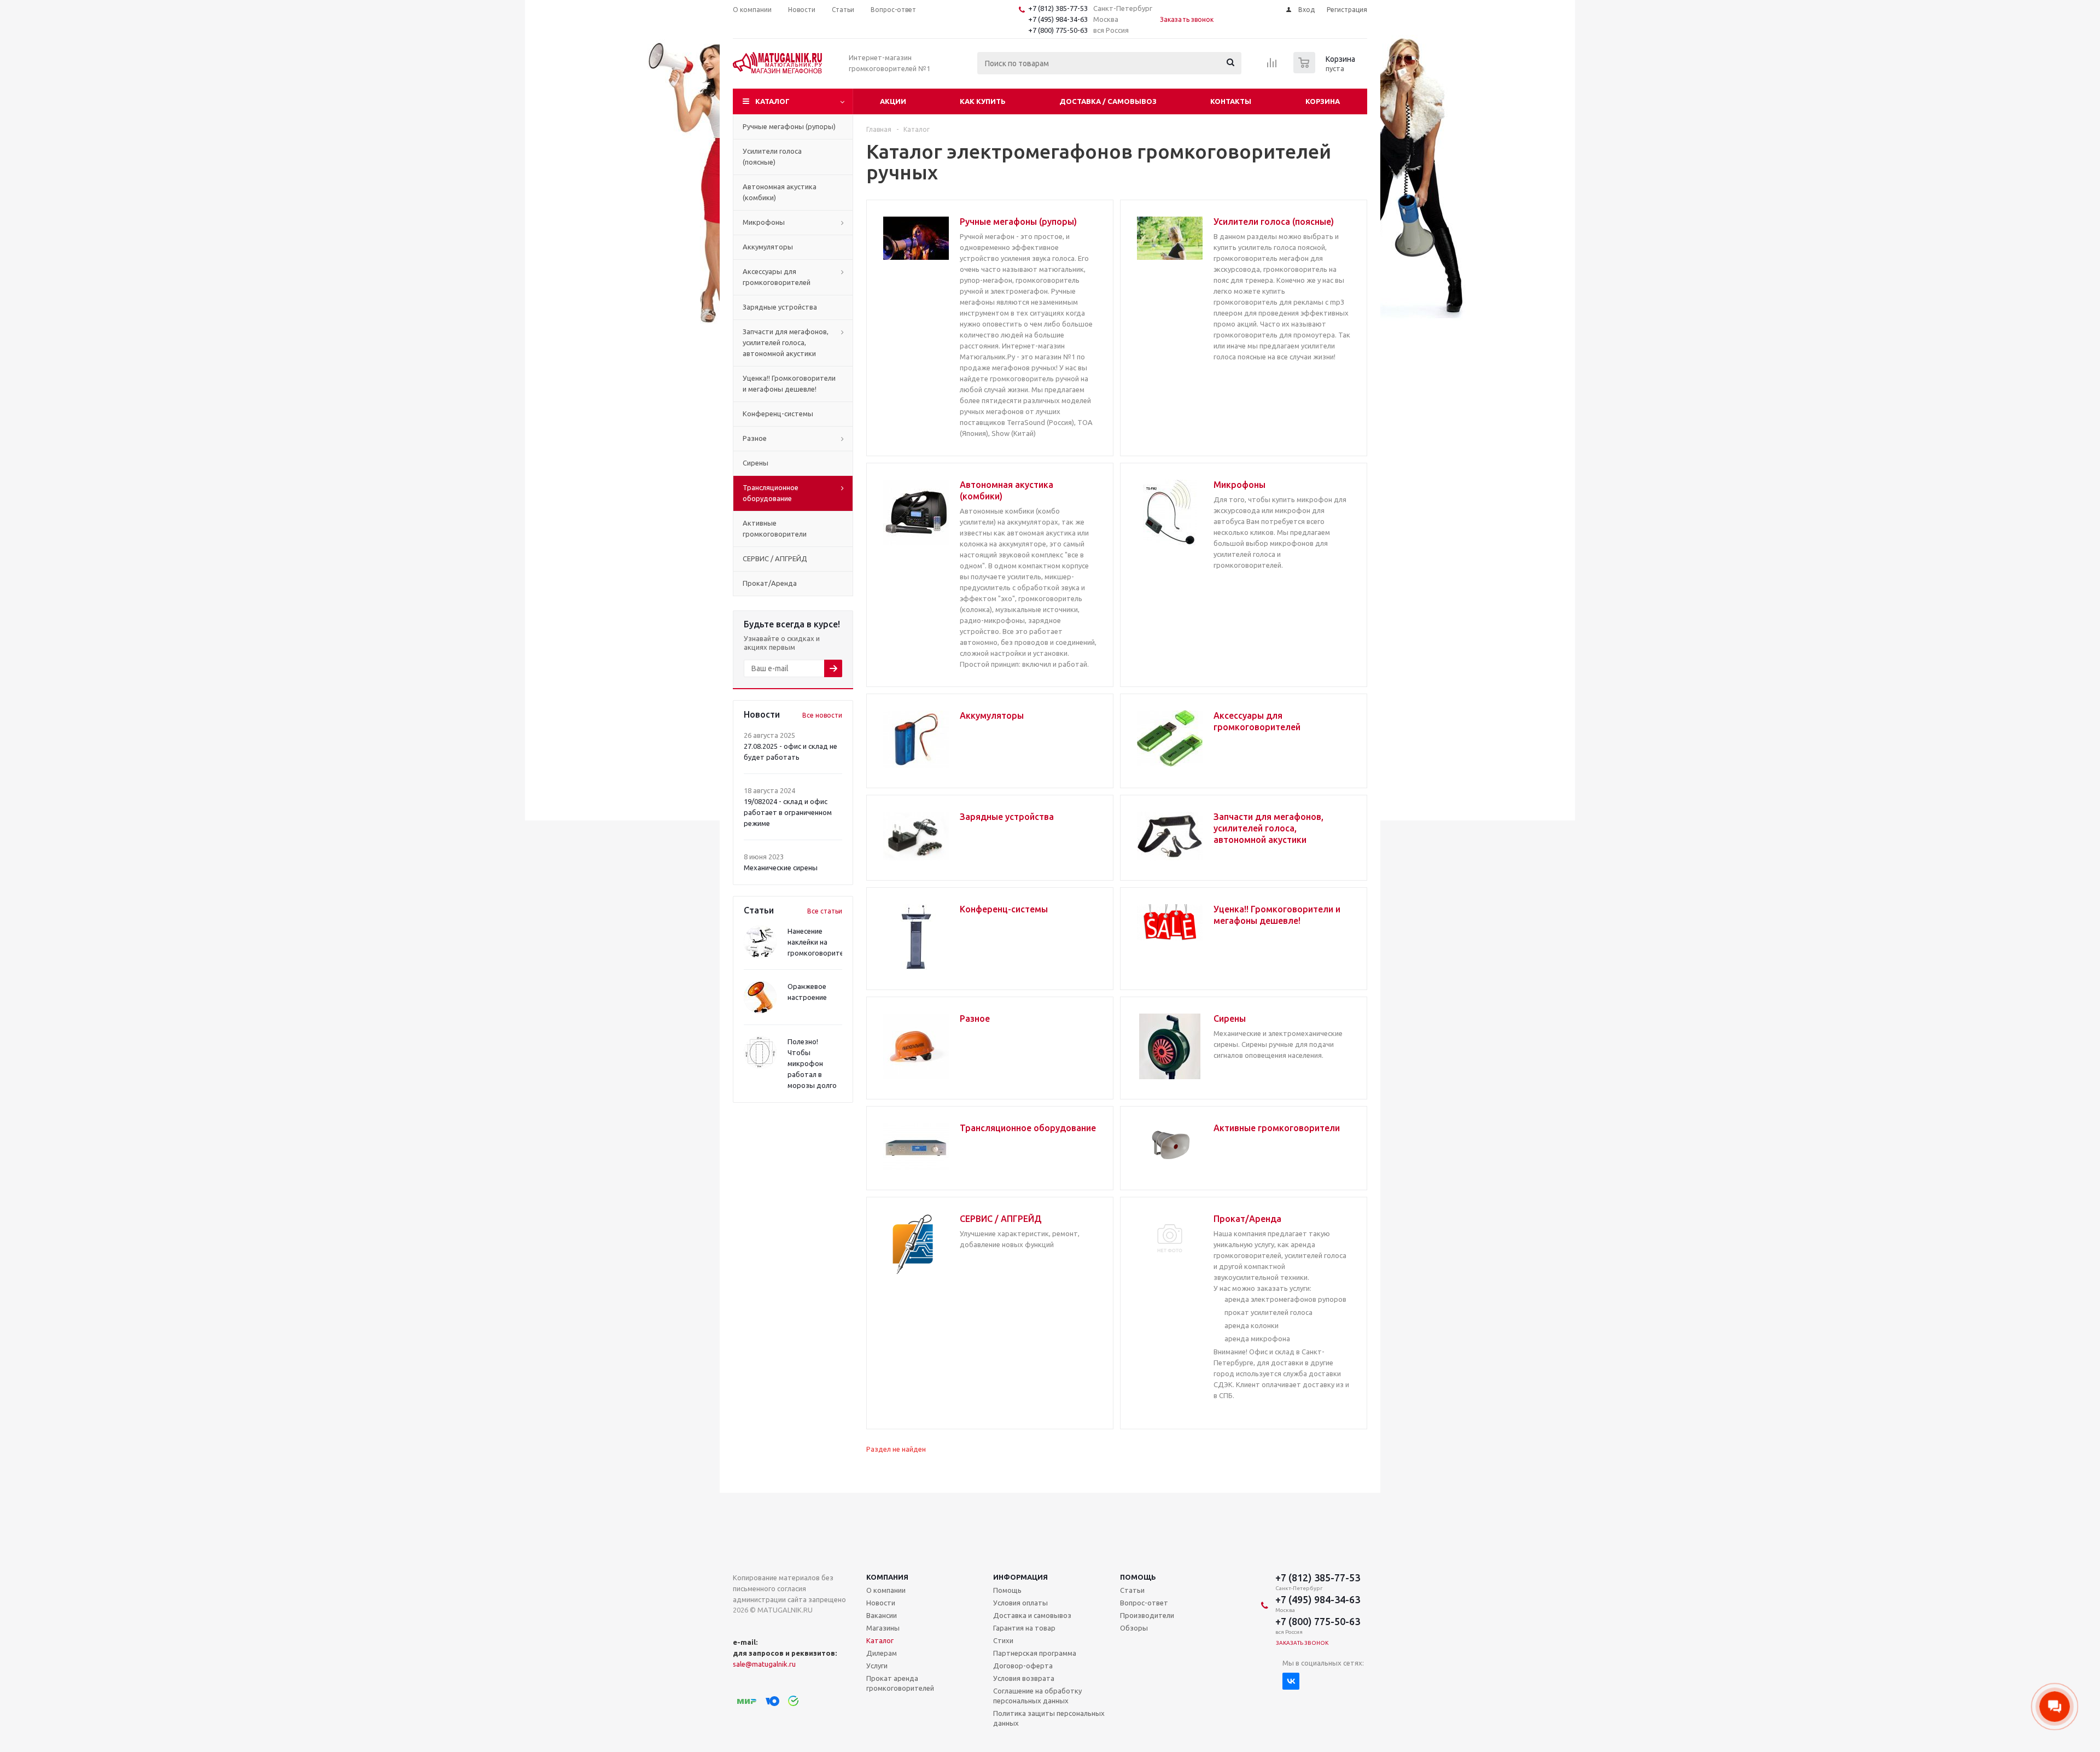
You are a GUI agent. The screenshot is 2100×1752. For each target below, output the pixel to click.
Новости (881, 1603)
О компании (886, 1590)
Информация (1020, 1577)
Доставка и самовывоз (1032, 1615)
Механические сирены (781, 868)
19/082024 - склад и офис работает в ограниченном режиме (788, 812)
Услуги (877, 1666)
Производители (1147, 1615)
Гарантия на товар (1024, 1628)
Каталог (772, 101)
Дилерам (882, 1653)
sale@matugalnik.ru (764, 1664)
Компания (887, 1577)
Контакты (1231, 101)
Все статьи (825, 911)
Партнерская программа (1035, 1653)
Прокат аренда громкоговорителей (900, 1683)
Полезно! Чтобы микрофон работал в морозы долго (812, 1063)
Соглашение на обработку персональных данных (1037, 1696)
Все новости (822, 715)
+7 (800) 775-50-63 (1058, 30)
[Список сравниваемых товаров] (1272, 66)
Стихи (1003, 1640)
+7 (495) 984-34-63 (1058, 19)
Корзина (1323, 101)
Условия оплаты (1020, 1603)
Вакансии (882, 1615)
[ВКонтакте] (1291, 1681)
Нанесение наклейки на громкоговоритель (819, 942)
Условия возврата (1024, 1678)
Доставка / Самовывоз (1108, 101)
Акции (893, 101)
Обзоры (1134, 1628)
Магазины (883, 1628)
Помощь (1138, 1577)
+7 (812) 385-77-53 (1058, 8)
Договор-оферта (1023, 1666)
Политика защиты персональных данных (1049, 1718)
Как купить (983, 101)
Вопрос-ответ (1144, 1603)
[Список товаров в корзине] (1326, 70)
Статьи (1132, 1590)
